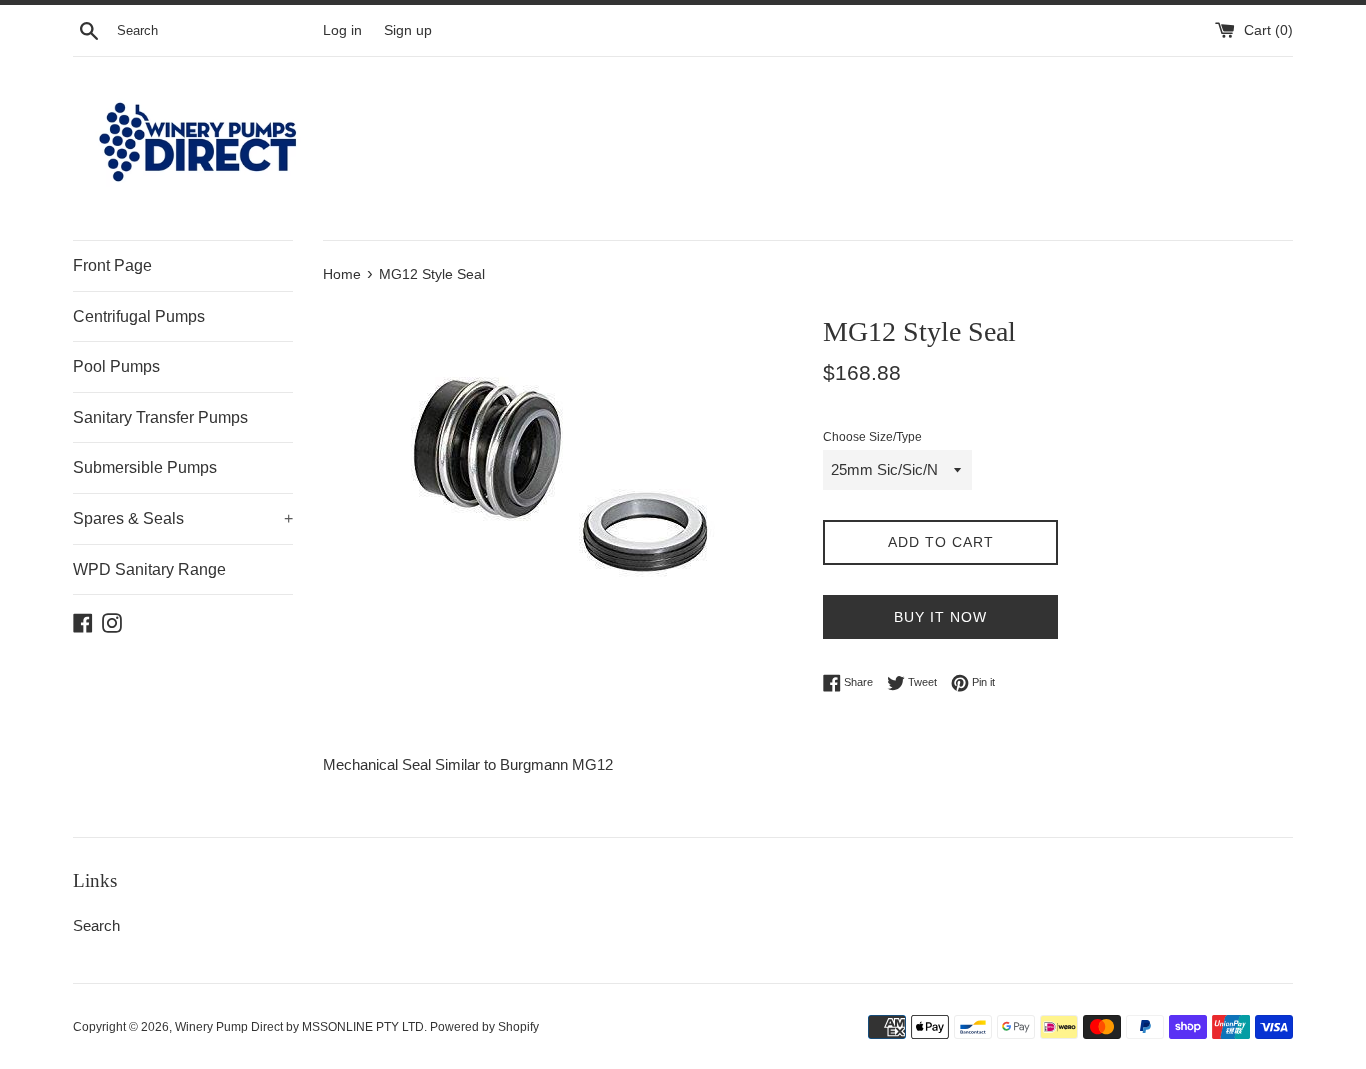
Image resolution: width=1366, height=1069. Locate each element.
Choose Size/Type (872, 437)
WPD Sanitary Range (149, 569)
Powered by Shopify (484, 1027)
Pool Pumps (116, 366)
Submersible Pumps (145, 467)
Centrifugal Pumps (139, 316)
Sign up (408, 30)
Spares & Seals (183, 518)
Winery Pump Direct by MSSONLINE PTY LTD (299, 1027)
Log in (342, 30)
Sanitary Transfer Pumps (160, 417)
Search (96, 925)
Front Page (112, 265)
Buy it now (940, 617)
